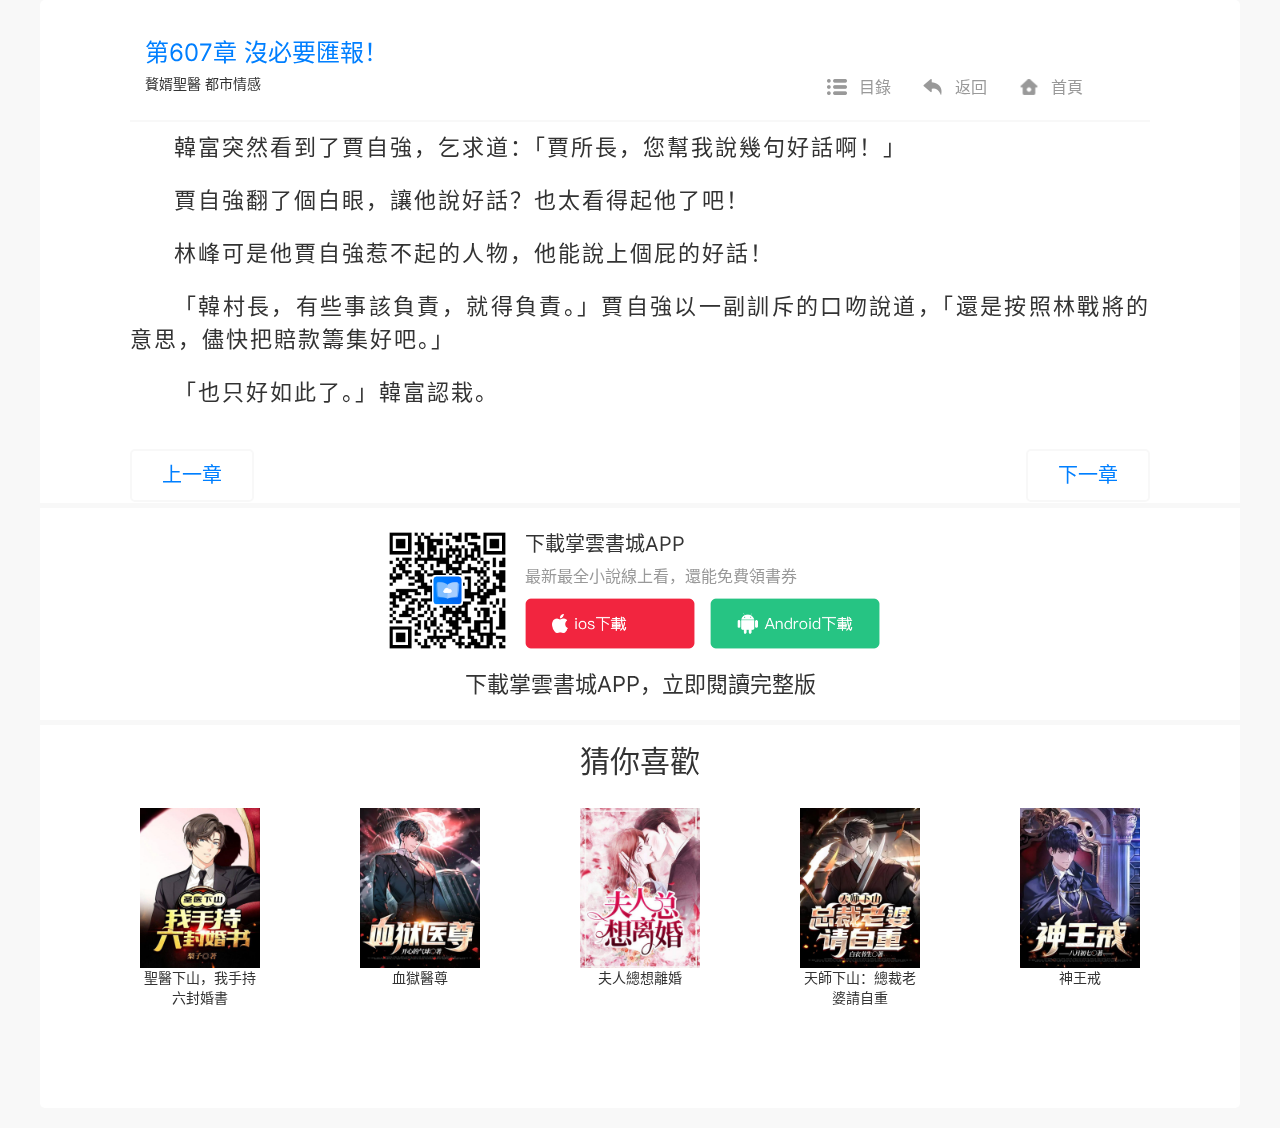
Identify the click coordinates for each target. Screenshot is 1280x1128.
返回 (971, 87)
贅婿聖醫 (173, 83)
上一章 (192, 475)
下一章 (1088, 475)
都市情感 (233, 83)
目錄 (875, 87)
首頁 (1067, 87)
